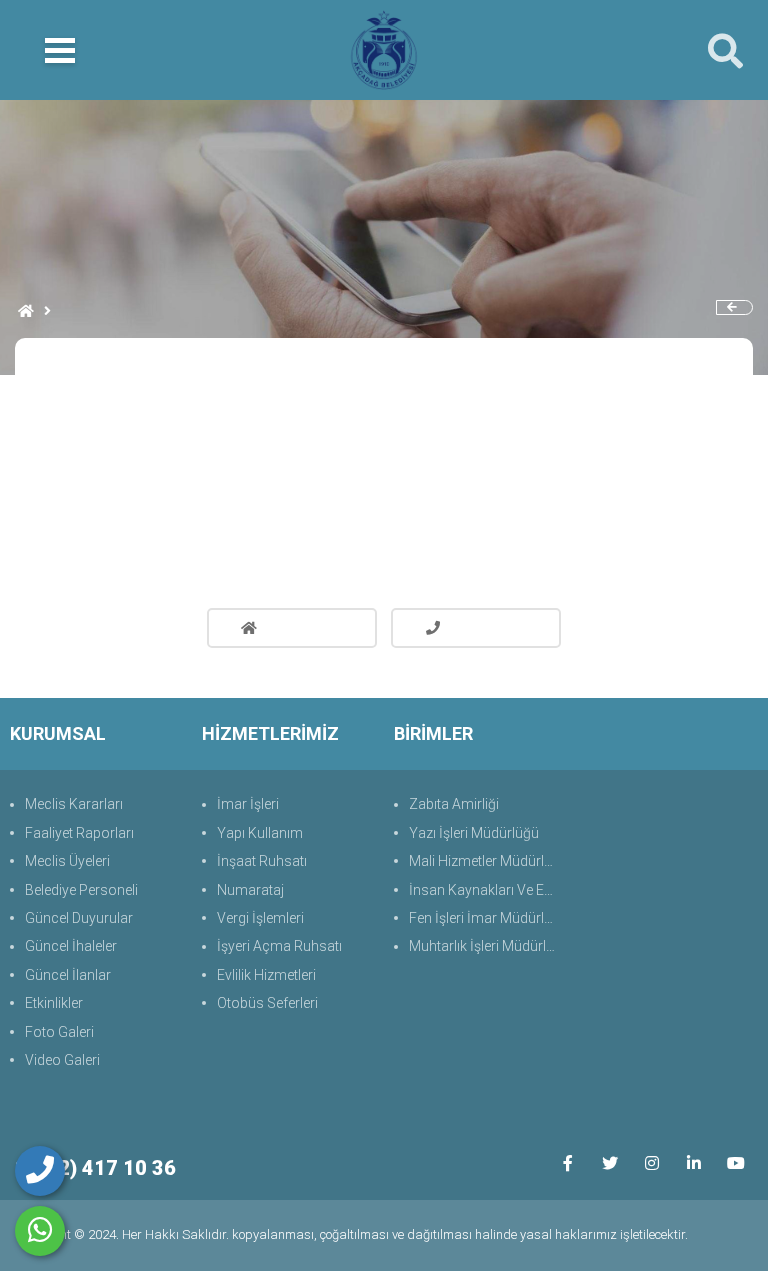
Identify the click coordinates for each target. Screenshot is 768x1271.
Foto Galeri (59, 1032)
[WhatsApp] (40, 1231)
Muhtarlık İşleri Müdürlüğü (487, 946)
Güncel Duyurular (79, 918)
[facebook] (567, 1162)
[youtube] (735, 1162)
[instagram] (651, 1162)
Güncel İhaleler (71, 946)
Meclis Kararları (74, 804)
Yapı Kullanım (260, 833)
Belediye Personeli (81, 890)
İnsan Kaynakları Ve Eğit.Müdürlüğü (487, 890)
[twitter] (609, 1162)
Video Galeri (62, 1060)
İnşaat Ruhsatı (262, 861)
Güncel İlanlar (68, 975)
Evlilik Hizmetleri (266, 975)
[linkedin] (693, 1162)
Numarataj (250, 890)
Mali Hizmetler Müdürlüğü (487, 861)
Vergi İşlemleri (260, 918)
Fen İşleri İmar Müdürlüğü (487, 918)
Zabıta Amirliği (454, 804)
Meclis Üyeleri (67, 861)
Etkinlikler (54, 1003)
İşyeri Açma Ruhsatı (279, 946)
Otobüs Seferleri (267, 1003)
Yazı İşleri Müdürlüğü (474, 833)
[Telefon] (40, 1171)
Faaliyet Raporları (79, 833)
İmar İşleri (248, 804)
